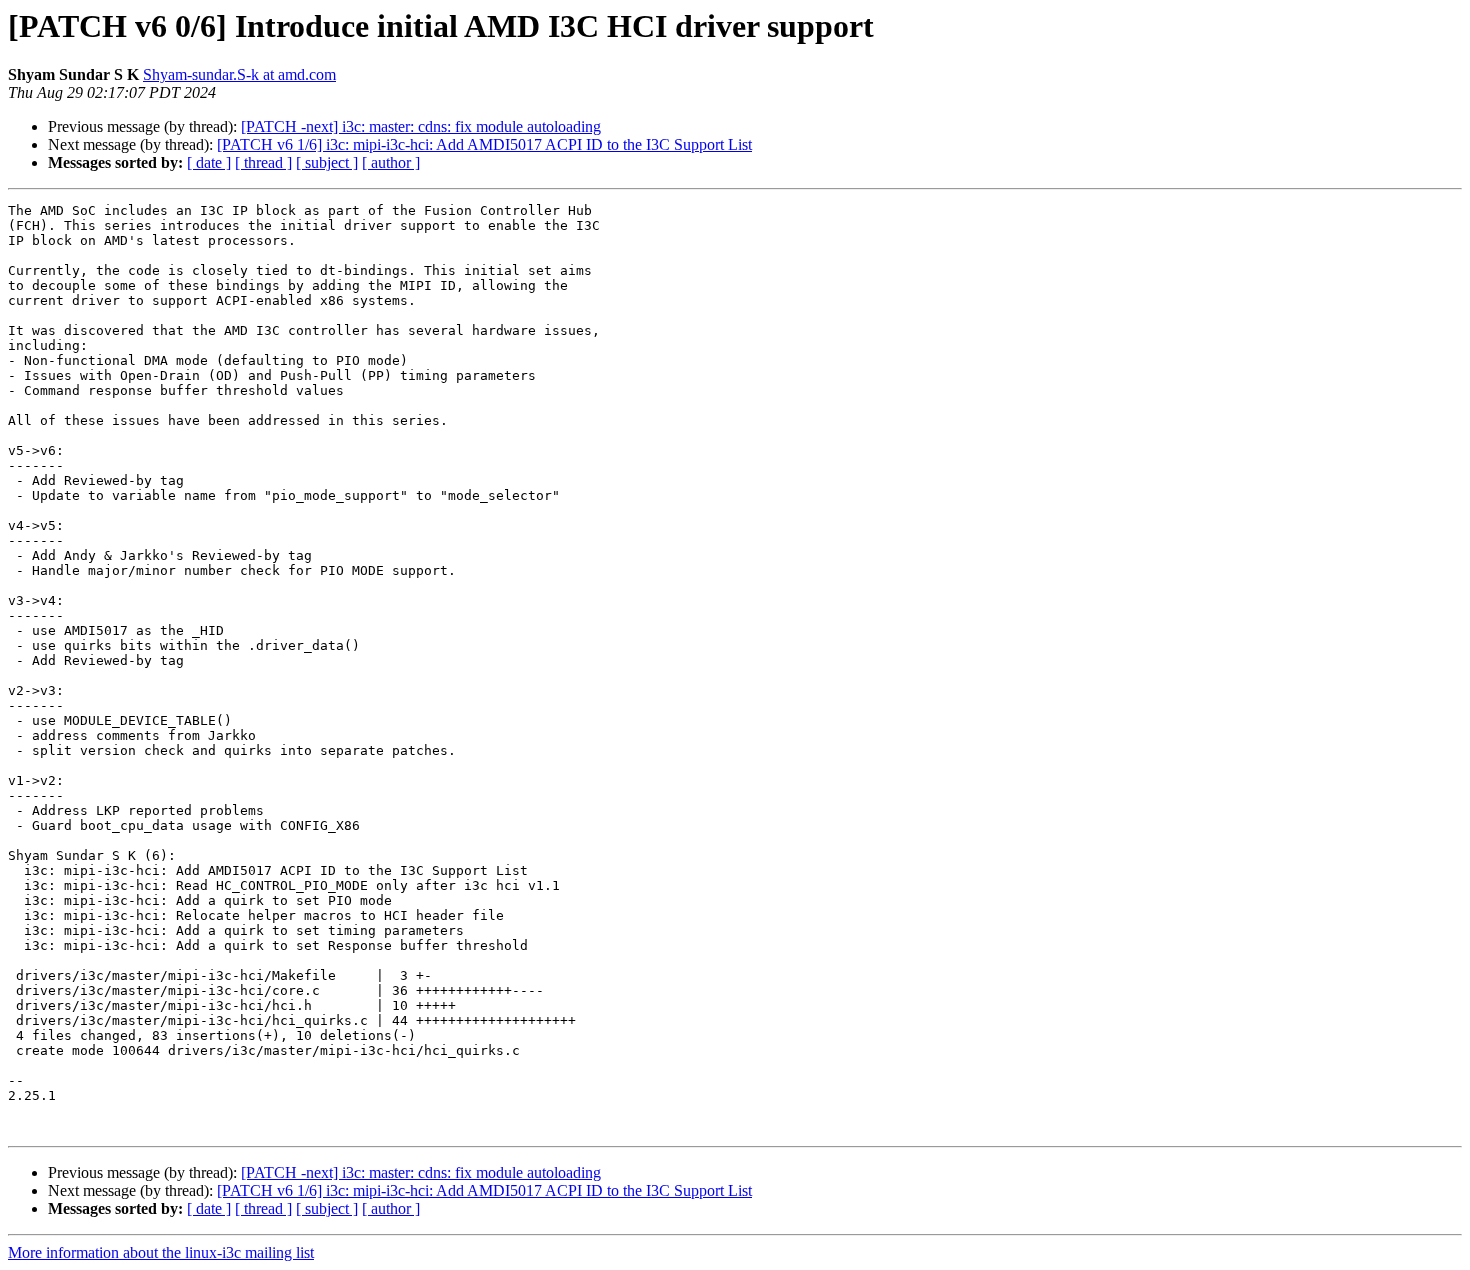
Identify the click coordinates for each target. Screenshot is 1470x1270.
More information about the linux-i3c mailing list (161, 1252)
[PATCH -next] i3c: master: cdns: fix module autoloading (421, 126)
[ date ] (209, 162)
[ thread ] (263, 162)
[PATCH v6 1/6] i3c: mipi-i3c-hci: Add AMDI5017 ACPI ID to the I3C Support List (484, 144)
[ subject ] (327, 162)
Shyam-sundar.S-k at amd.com (239, 74)
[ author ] (391, 162)
